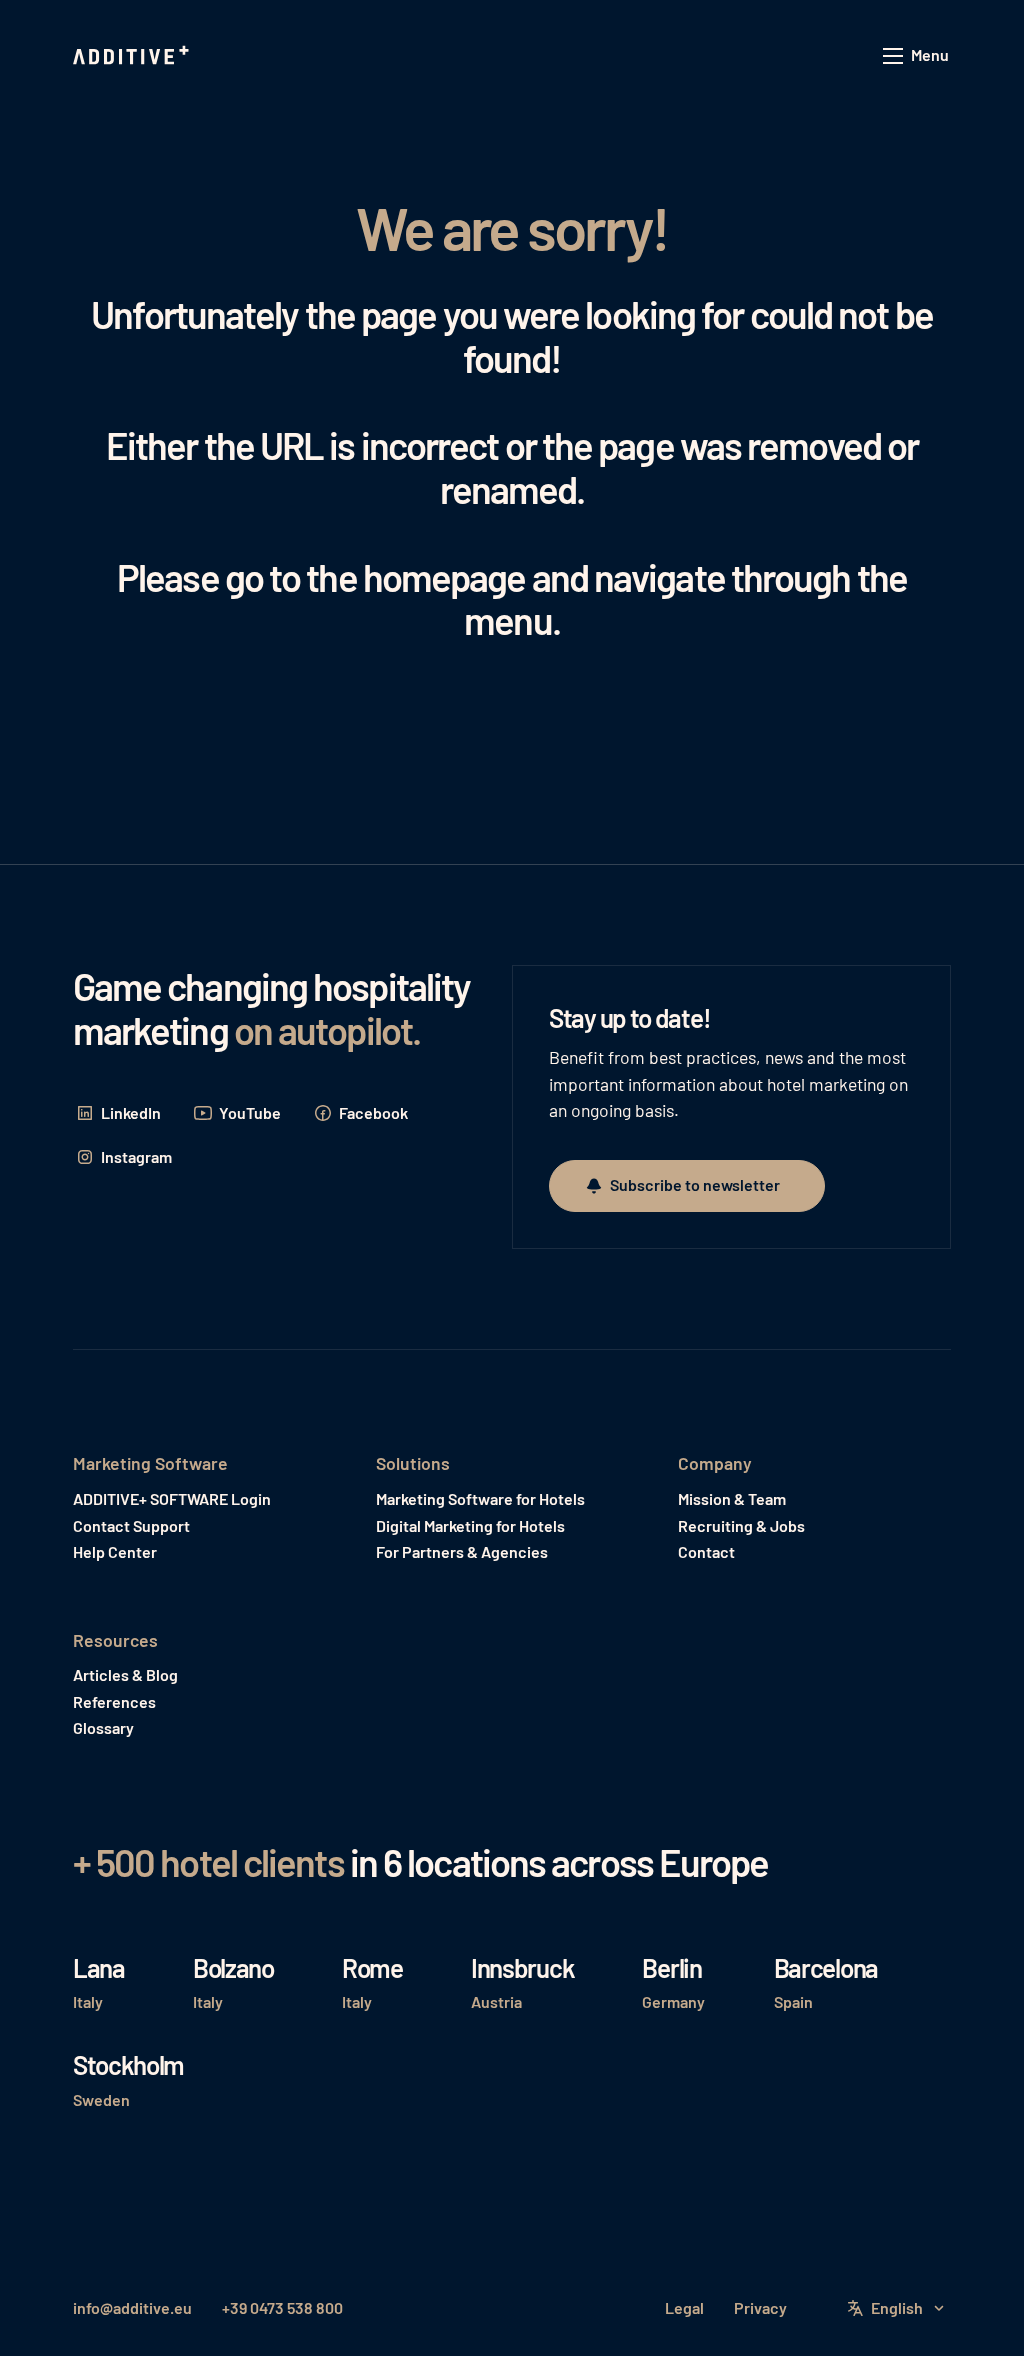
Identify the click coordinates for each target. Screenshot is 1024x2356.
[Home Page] (133, 56)
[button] (917, 56)
